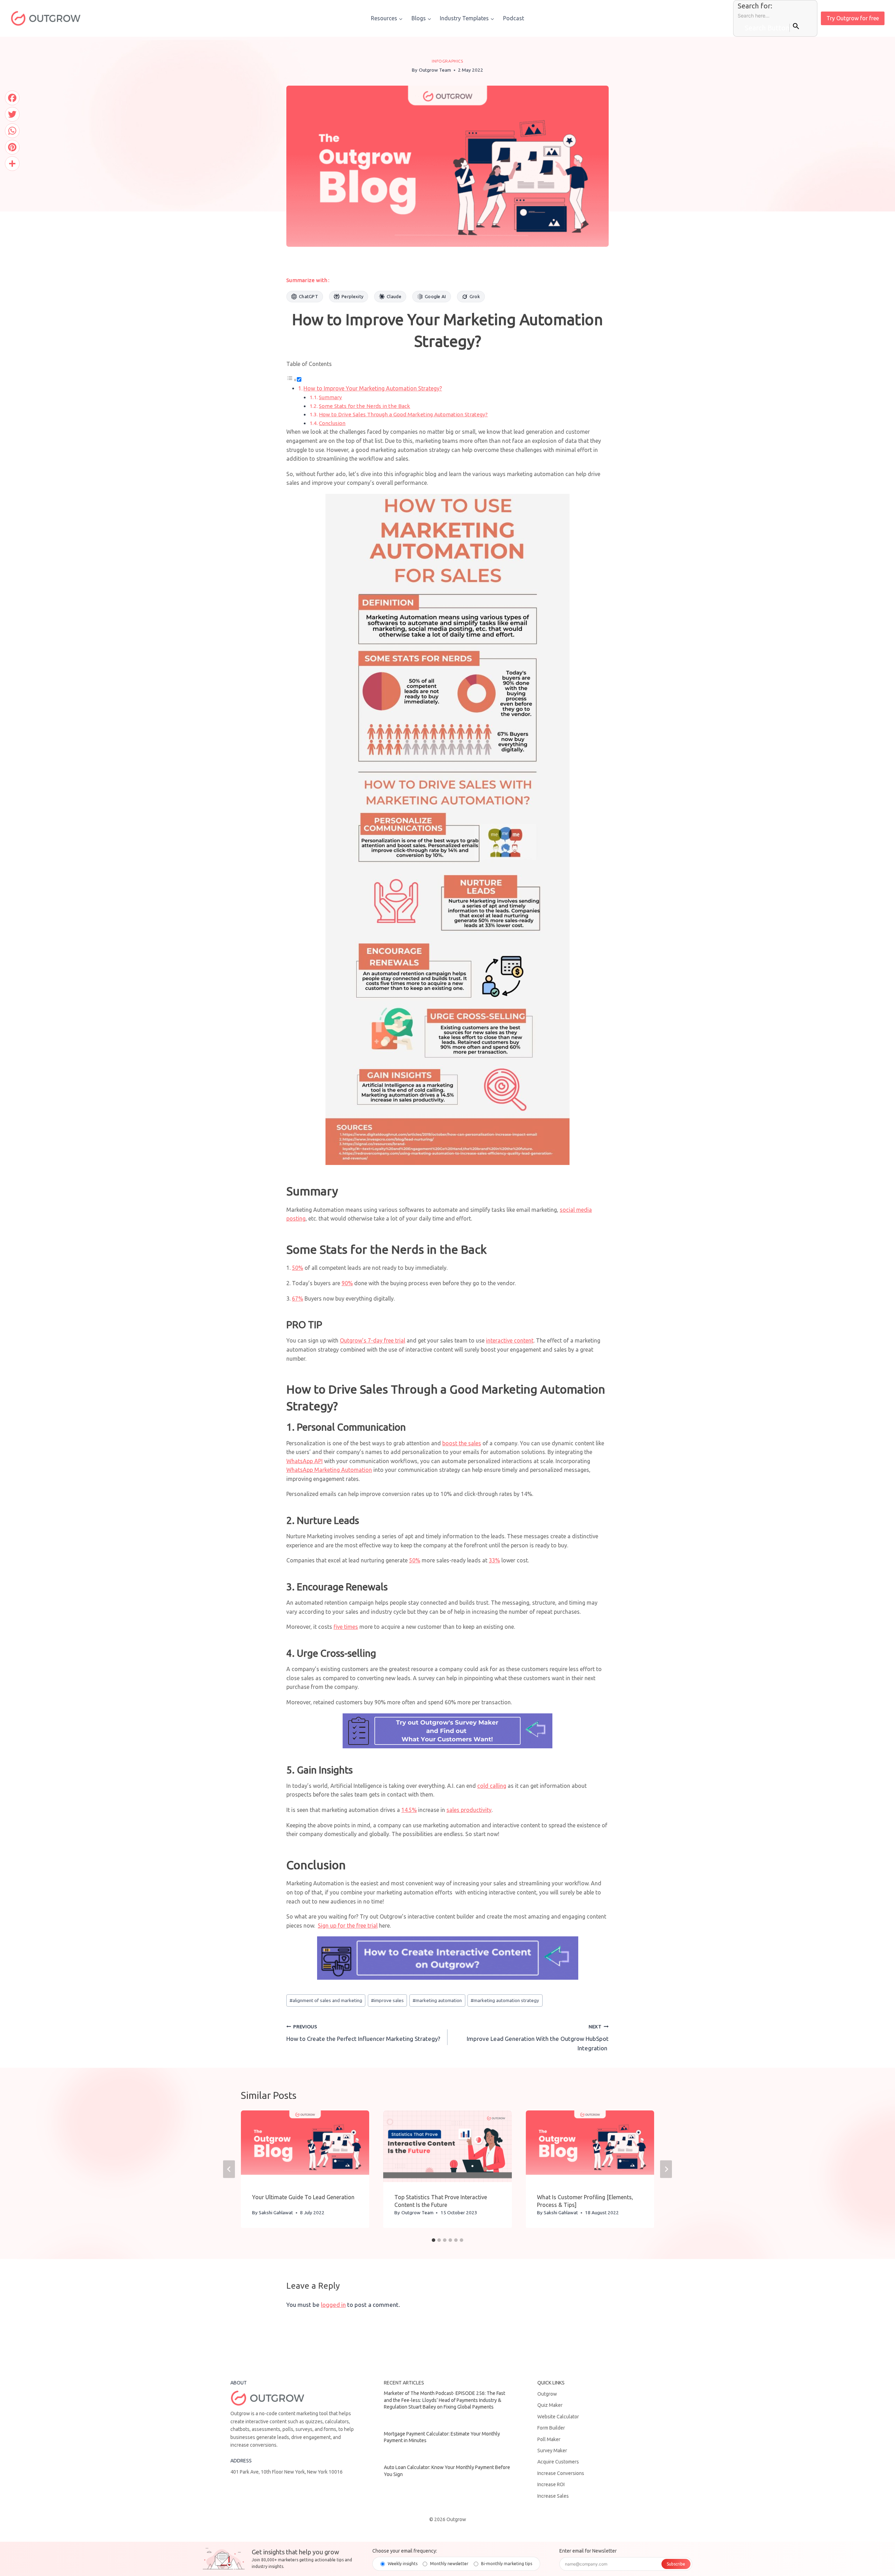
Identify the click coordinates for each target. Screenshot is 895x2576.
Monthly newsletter (449, 2564)
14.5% (409, 1810)
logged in (333, 2305)
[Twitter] (12, 114)
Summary (330, 397)
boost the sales (462, 1443)
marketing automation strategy (505, 2000)
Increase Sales (553, 2496)
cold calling (492, 1786)
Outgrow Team (435, 70)
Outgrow (547, 2394)
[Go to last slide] (229, 2169)
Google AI (435, 296)
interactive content (510, 1340)
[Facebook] (12, 98)
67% (298, 1298)
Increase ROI (551, 2484)
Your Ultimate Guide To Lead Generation (303, 2197)
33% (494, 1560)
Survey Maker (552, 2451)
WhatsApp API (305, 1461)
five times (346, 1627)
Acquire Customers (558, 2462)
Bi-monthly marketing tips (507, 2564)
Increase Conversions (561, 2473)
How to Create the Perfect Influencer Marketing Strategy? (363, 2033)
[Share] (12, 164)
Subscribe (676, 2564)
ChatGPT (309, 296)
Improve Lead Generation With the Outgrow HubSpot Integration (538, 2038)
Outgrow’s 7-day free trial (373, 1340)
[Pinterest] (12, 147)
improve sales (387, 2000)
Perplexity (352, 296)
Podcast (514, 18)
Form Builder (551, 2428)
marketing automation (437, 2000)
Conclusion (332, 423)
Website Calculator (558, 2417)
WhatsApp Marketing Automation (329, 1470)
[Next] (666, 2169)
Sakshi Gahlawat (276, 2212)
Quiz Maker (550, 2405)
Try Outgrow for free (853, 18)
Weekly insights (403, 2564)
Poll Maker (549, 2439)
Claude (394, 296)
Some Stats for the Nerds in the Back (364, 406)
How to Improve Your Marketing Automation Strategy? (373, 388)
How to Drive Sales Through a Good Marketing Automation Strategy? (403, 414)
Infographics (447, 61)
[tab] (434, 2240)
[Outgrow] (45, 18)
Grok (475, 296)
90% (347, 1283)
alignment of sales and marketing (326, 2000)
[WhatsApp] (12, 131)
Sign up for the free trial (348, 1926)
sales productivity (469, 1810)
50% (298, 1268)
